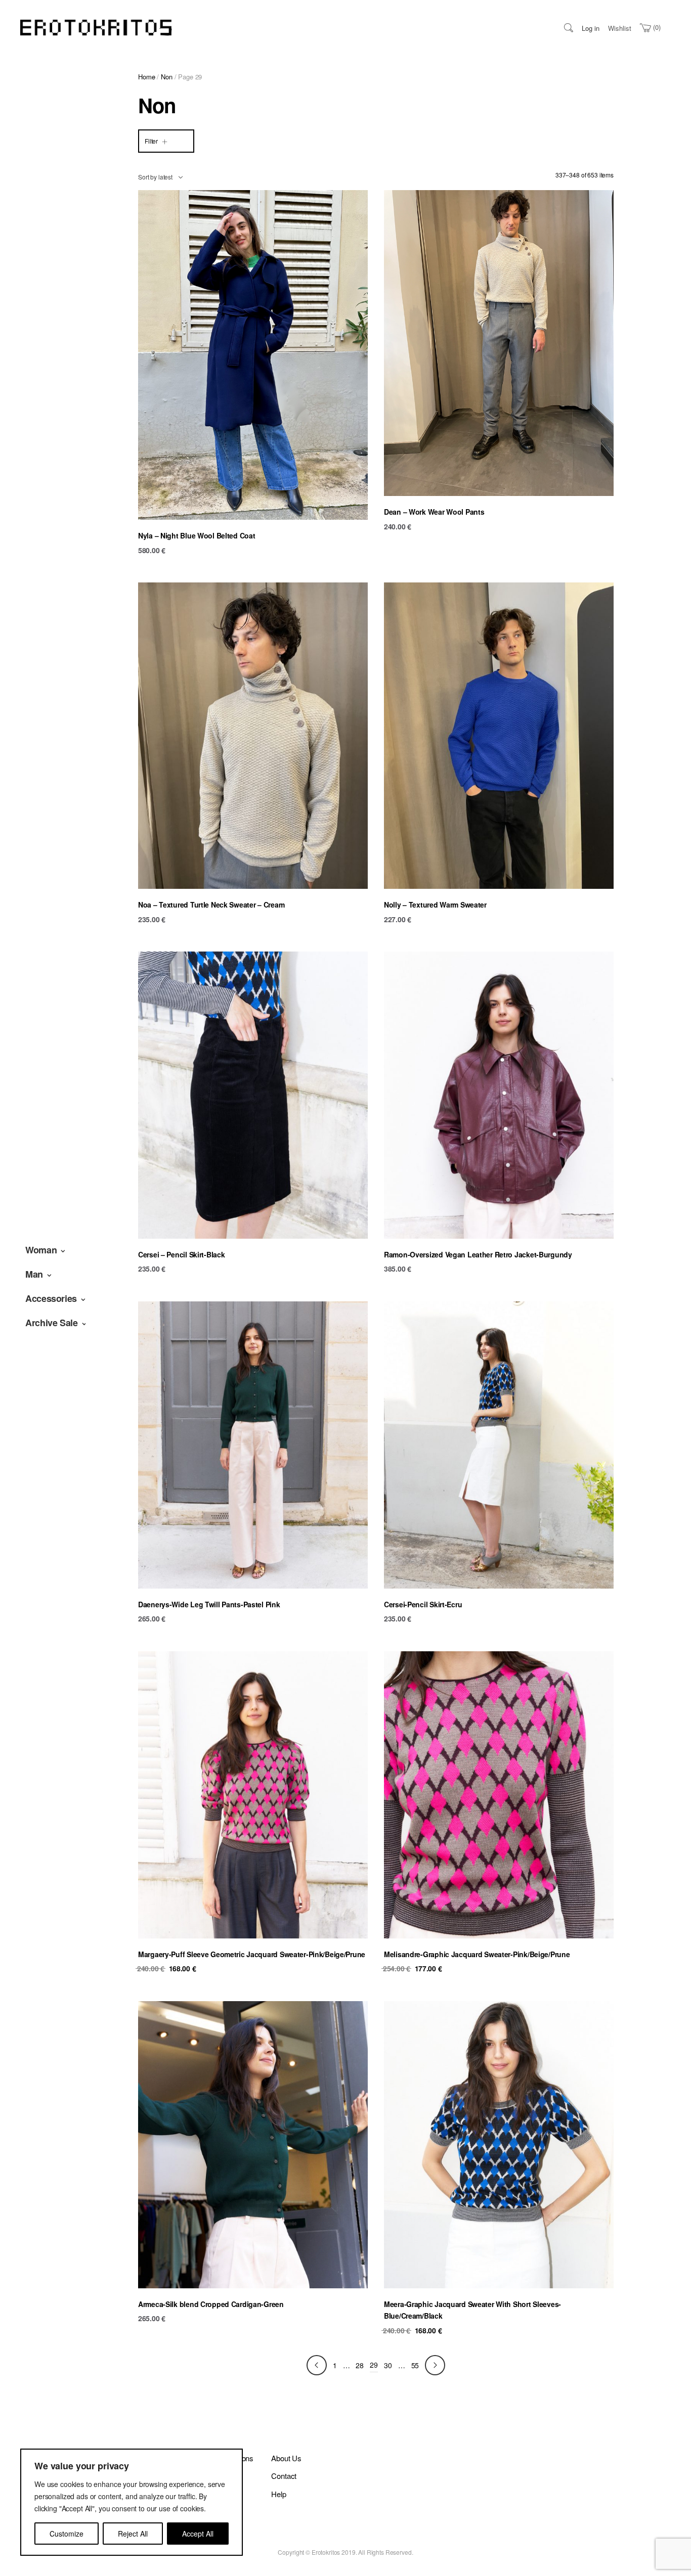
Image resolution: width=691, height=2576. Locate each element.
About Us (286, 2458)
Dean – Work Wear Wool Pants (434, 512)
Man (34, 1274)
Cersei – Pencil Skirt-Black (181, 1254)
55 (415, 2365)
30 (388, 2365)
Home (146, 77)
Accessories (51, 1298)
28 (360, 2365)
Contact (284, 2476)
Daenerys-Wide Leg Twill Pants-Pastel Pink (209, 1604)
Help (278, 2494)
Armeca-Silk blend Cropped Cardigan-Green (211, 2304)
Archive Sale (52, 1323)
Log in (591, 28)
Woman (41, 1250)
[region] (132, 2502)
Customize (67, 2534)
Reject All (133, 2534)
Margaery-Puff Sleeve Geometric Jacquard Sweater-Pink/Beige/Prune (252, 1954)
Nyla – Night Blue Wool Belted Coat (197, 535)
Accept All (198, 2534)
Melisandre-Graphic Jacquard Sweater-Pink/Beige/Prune (477, 1954)
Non (167, 77)
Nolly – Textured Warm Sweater (435, 905)
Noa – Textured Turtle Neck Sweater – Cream (211, 905)
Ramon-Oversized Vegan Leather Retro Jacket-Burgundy (478, 1254)
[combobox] (160, 177)
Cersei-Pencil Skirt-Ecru (423, 1604)
